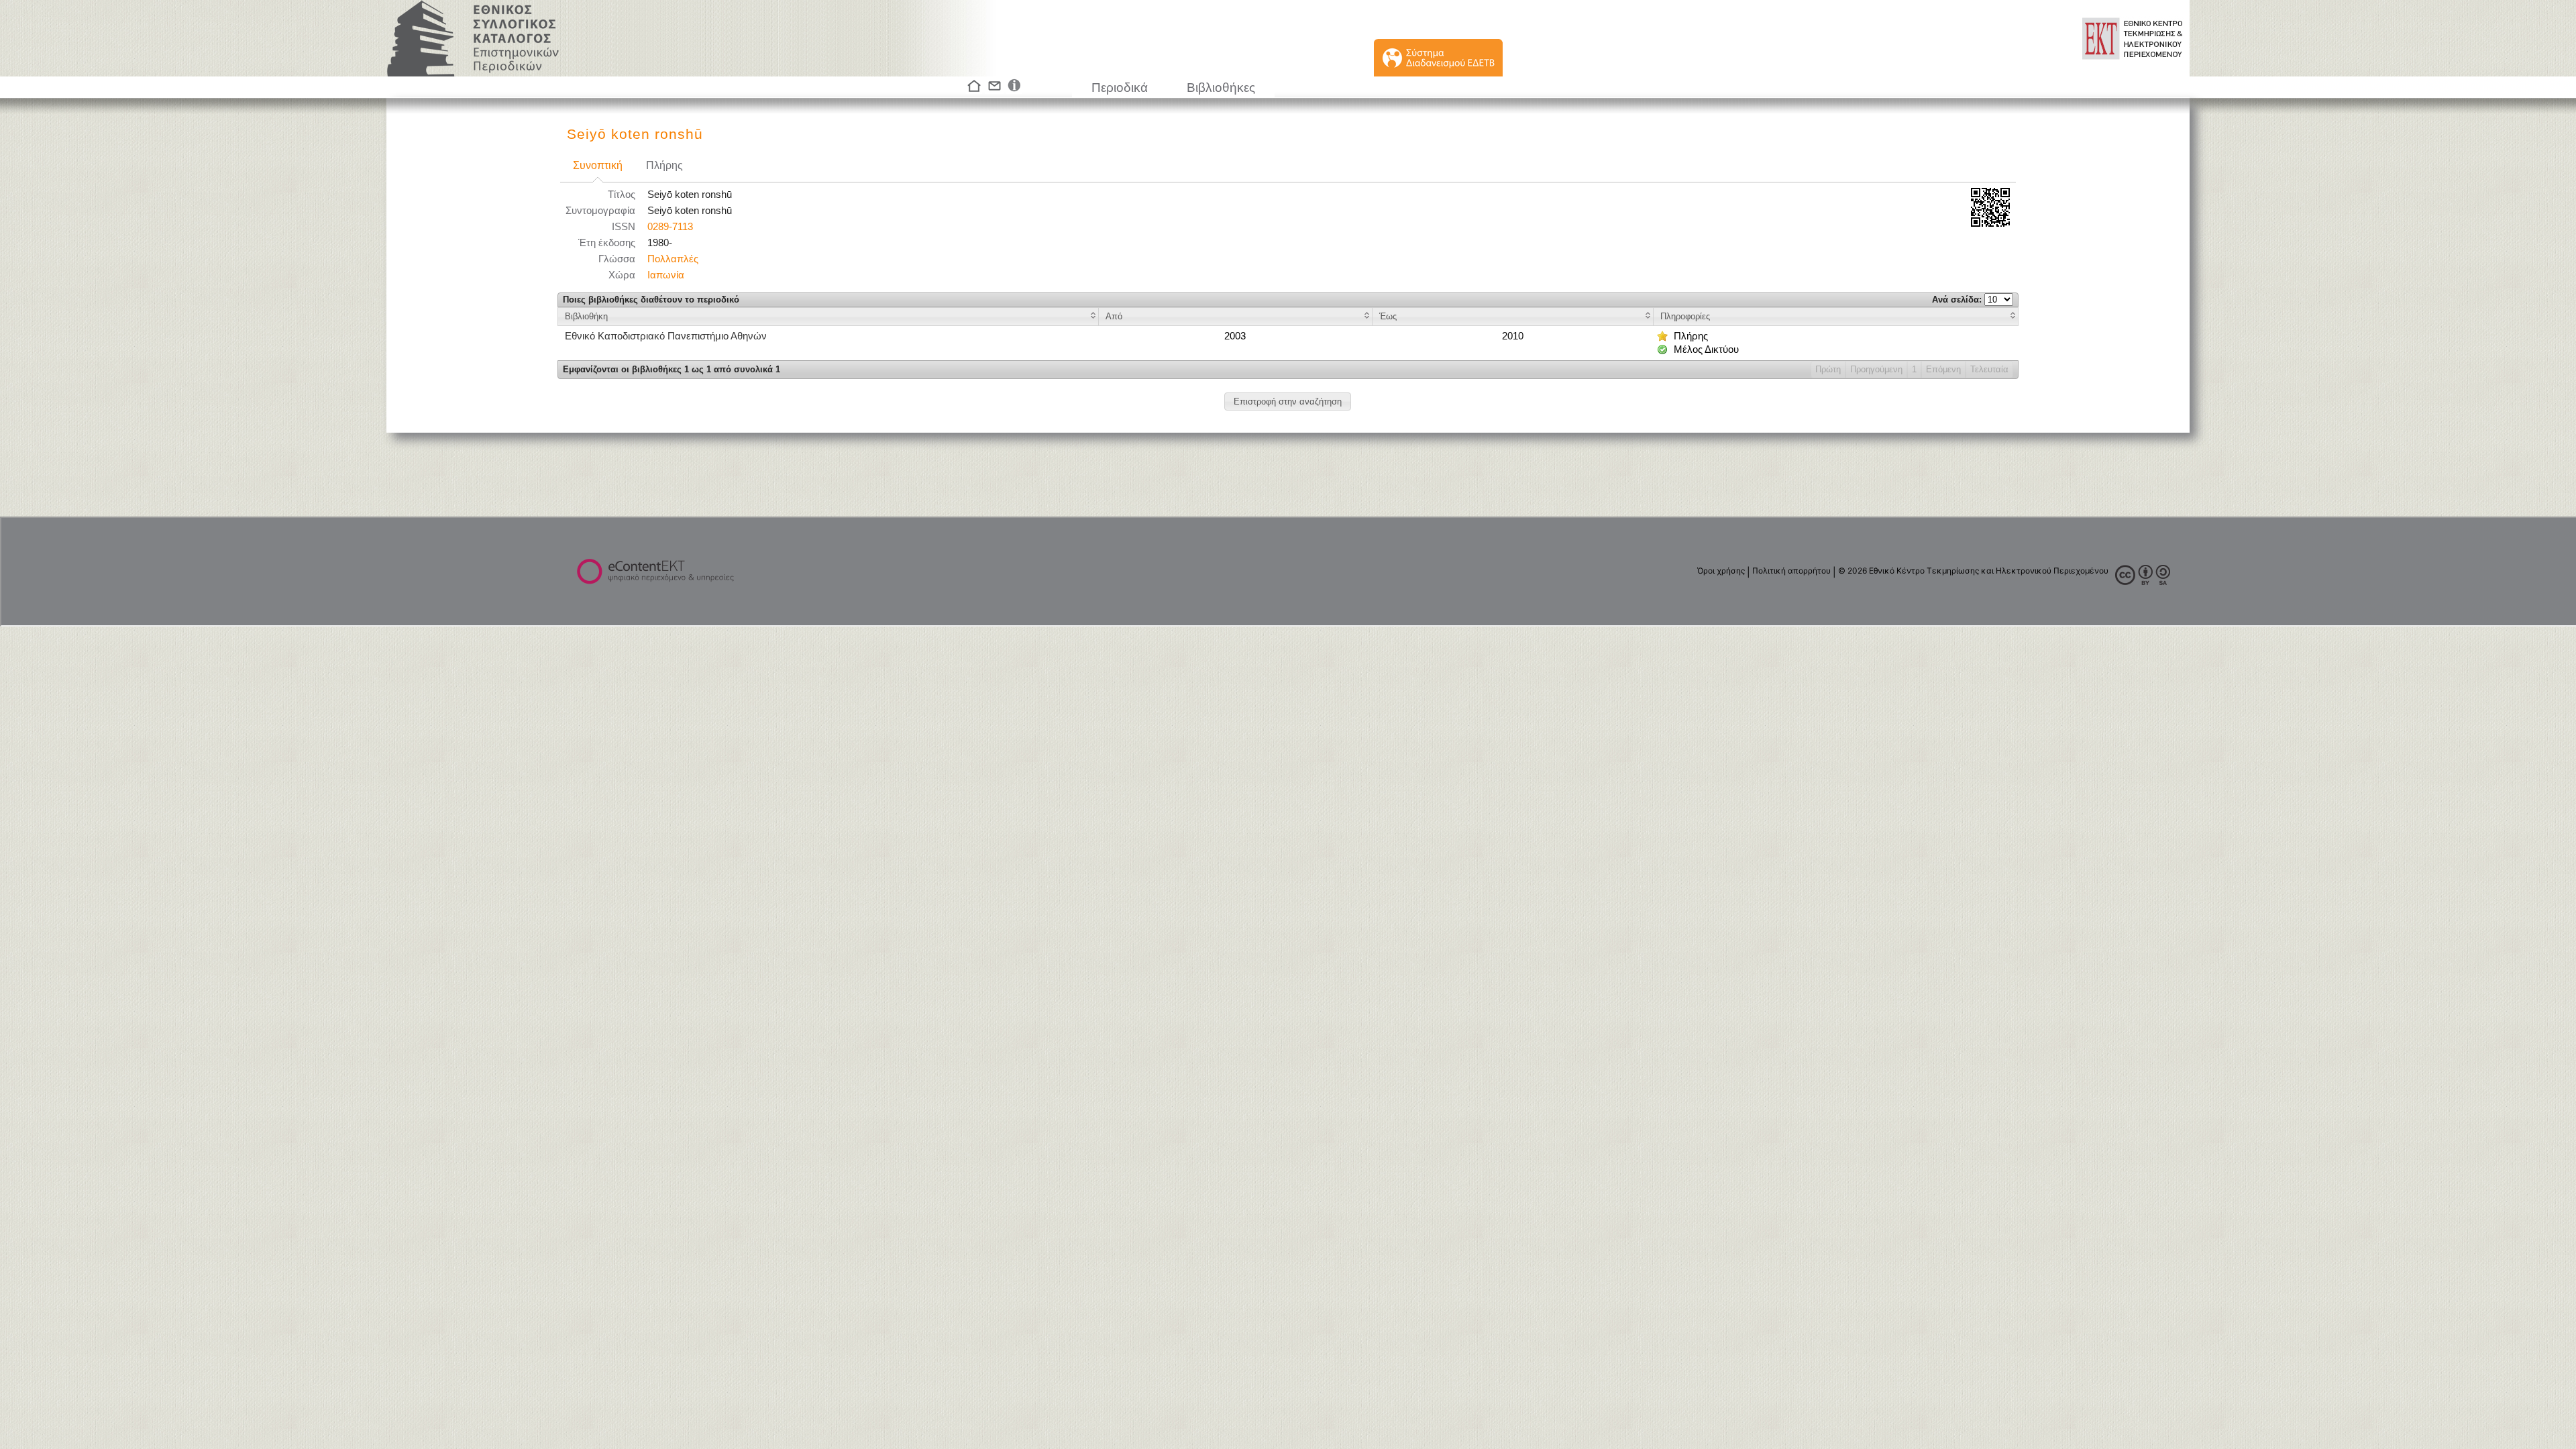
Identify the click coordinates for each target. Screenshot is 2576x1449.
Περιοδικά (1120, 88)
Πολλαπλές (673, 259)
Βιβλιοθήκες (1221, 88)
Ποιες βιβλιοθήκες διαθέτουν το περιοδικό (651, 300)
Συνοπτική (598, 165)
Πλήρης (664, 165)
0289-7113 (670, 227)
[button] (1288, 401)
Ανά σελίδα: (1958, 300)
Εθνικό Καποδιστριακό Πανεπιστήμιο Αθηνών (666, 336)
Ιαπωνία (666, 275)
